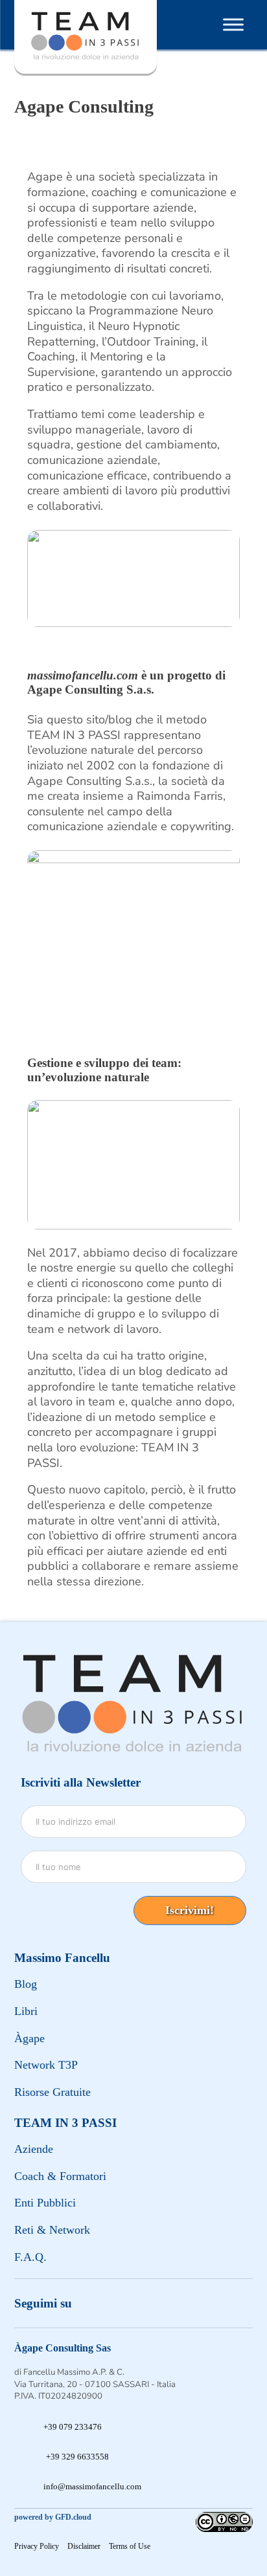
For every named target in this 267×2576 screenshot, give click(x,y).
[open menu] (233, 25)
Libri (26, 2011)
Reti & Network (52, 2230)
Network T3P (46, 2065)
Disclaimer (84, 2546)
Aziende (34, 2149)
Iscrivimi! (190, 1910)
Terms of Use (130, 2546)
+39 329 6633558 (77, 2457)
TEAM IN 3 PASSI (65, 2123)
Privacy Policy (37, 2546)
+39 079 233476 (73, 2427)
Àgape (29, 2038)
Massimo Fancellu (62, 1958)
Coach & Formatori (60, 2176)
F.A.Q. (30, 2257)
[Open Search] (185, 25)
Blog (26, 1984)
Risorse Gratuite (52, 2092)
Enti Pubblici (45, 2203)
